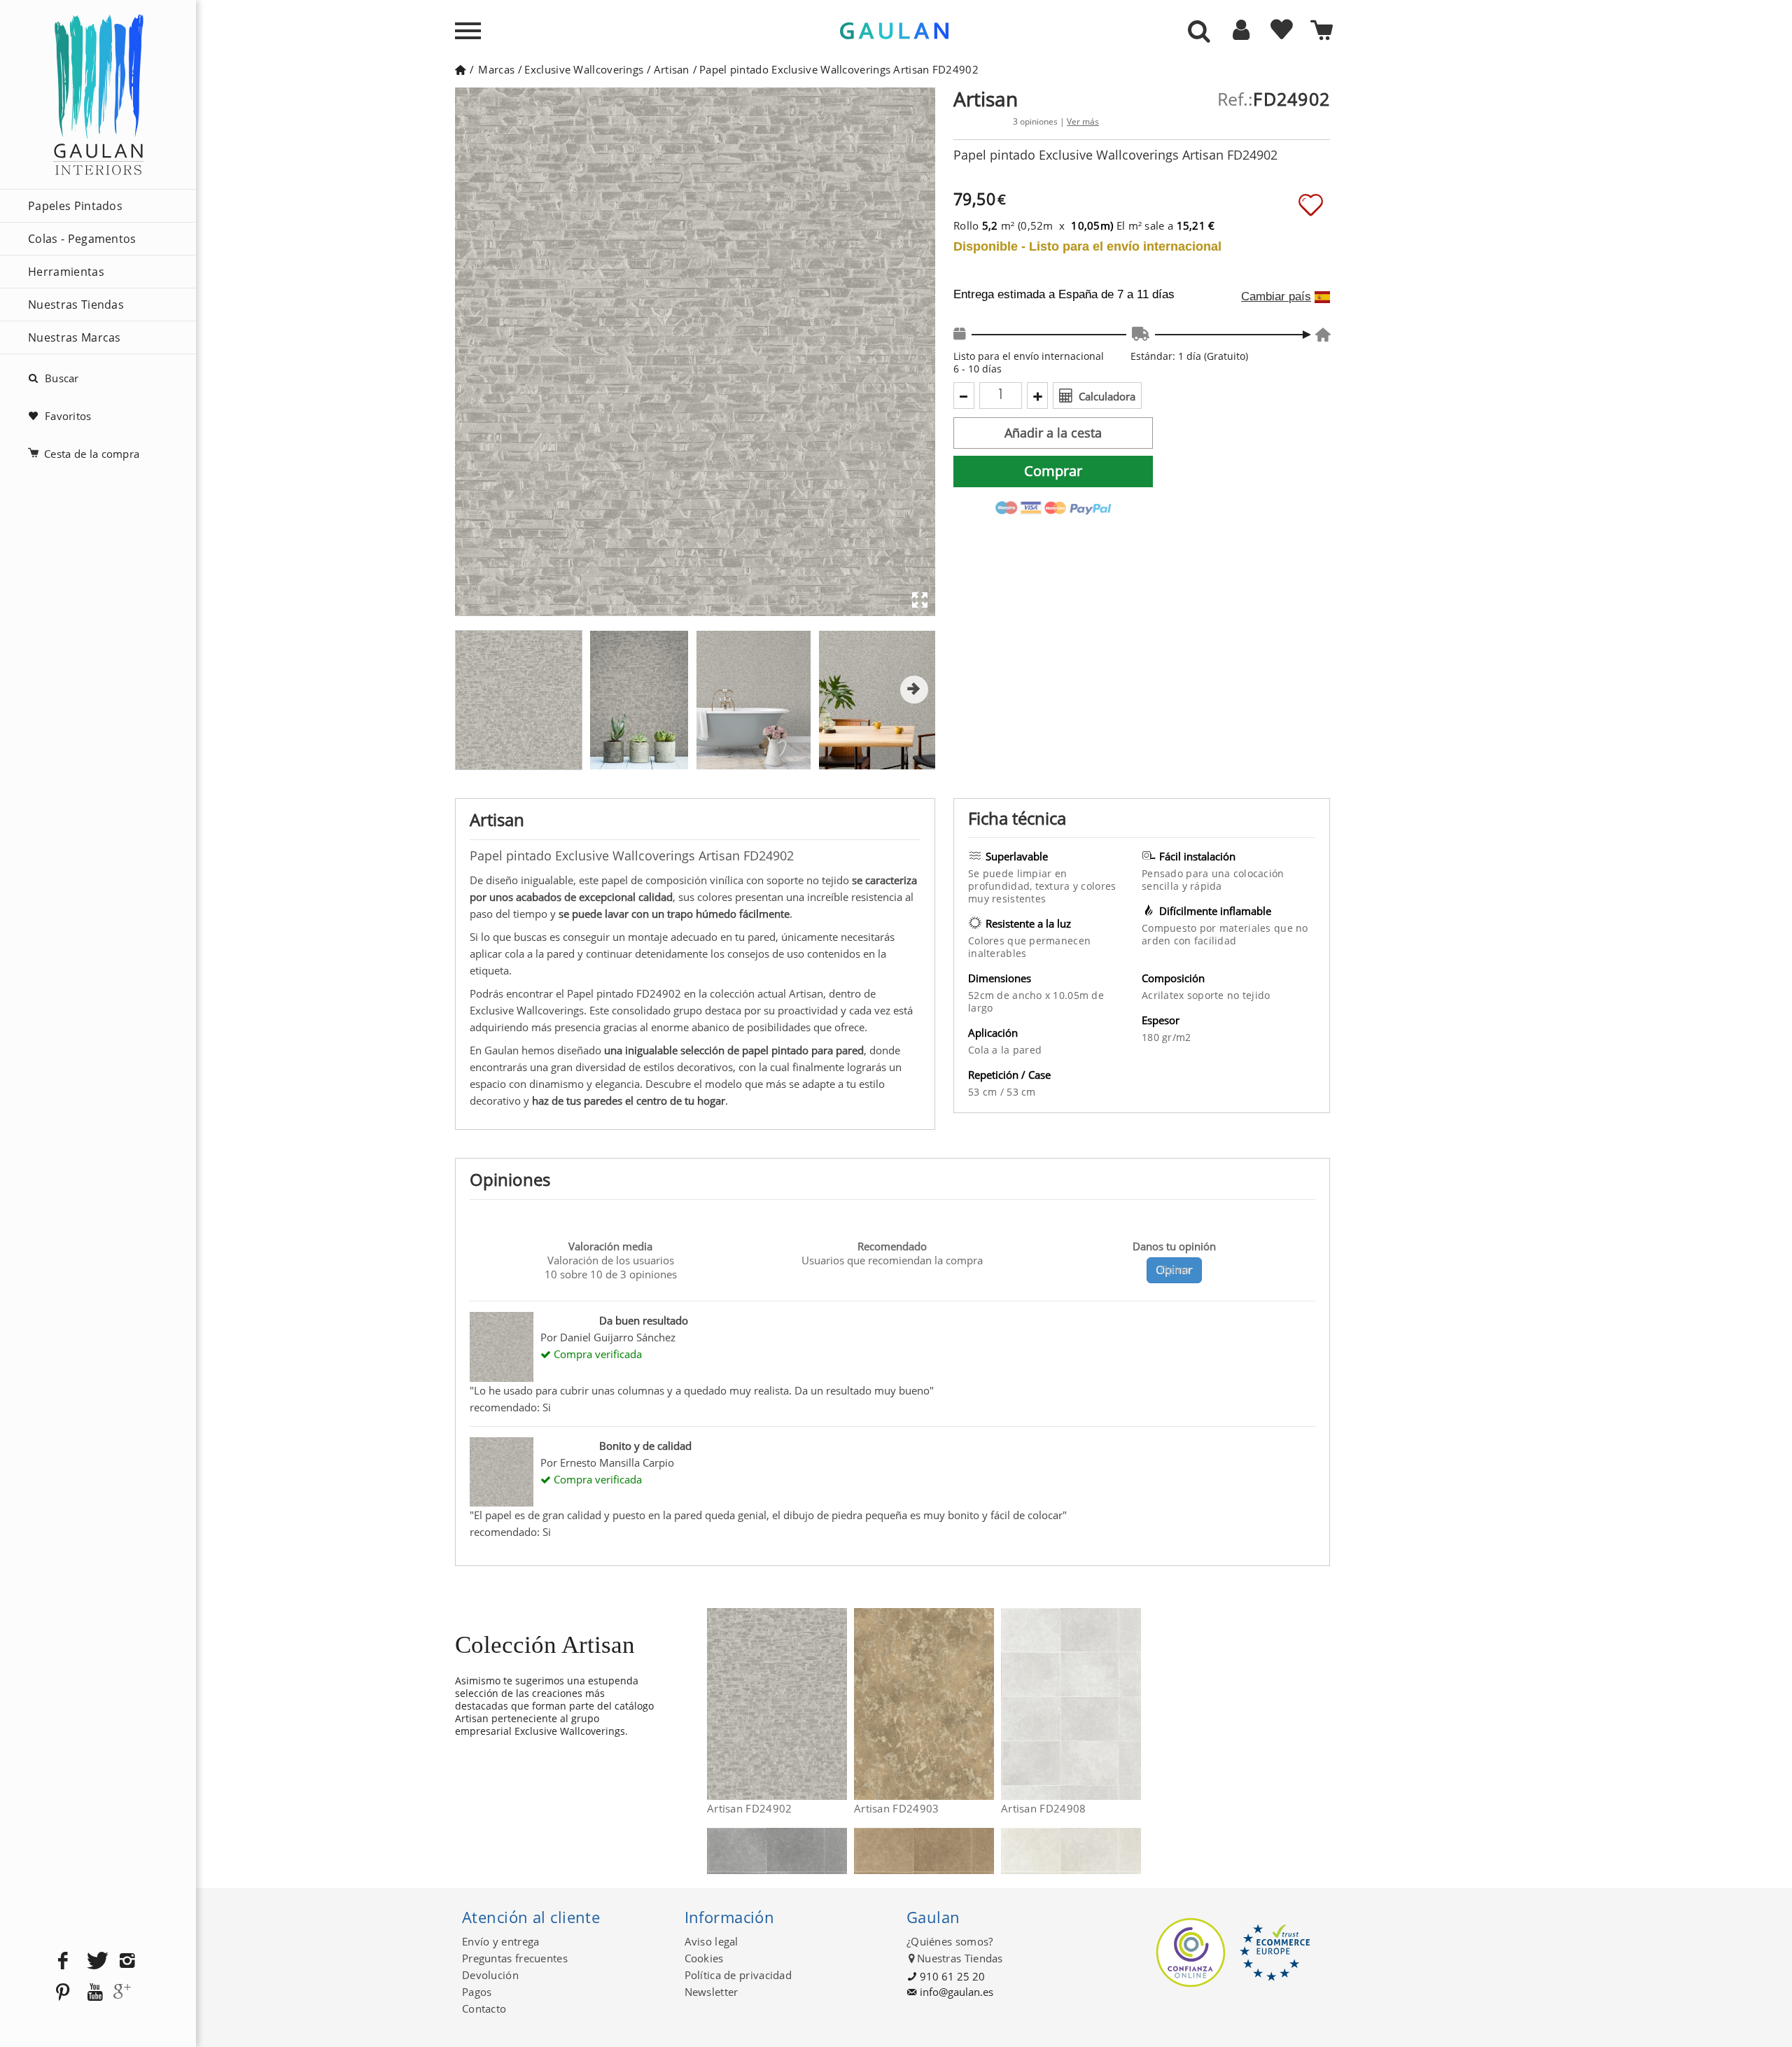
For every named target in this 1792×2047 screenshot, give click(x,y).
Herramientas (66, 272)
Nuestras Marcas (75, 337)
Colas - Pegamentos (82, 239)
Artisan (672, 69)
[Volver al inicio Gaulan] (460, 69)
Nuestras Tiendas (76, 305)
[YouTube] (95, 1993)
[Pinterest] (63, 1993)
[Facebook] (63, 1961)
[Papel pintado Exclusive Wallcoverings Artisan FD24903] (985, 1704)
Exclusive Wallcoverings (584, 69)
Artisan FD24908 (1044, 1808)
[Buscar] (1199, 32)
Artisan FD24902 (750, 1808)
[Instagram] (127, 1961)
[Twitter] (95, 1961)
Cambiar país (1276, 297)
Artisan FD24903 (897, 1808)
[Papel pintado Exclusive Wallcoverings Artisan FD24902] (838, 1704)
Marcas (496, 69)
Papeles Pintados (75, 206)
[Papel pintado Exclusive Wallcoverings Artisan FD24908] (1132, 1704)
